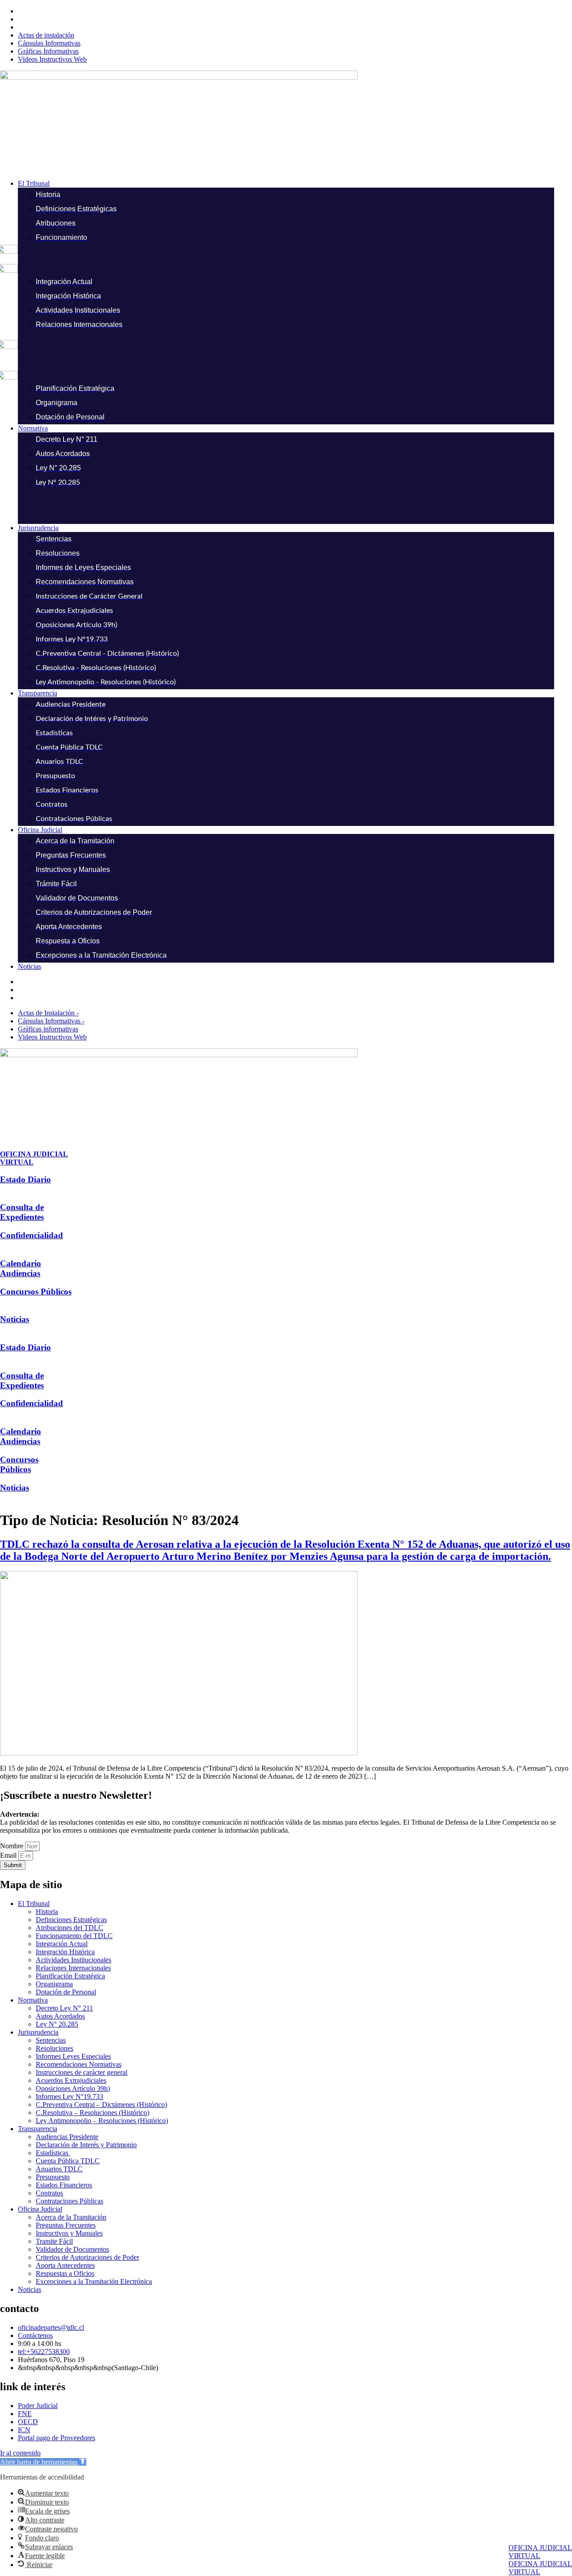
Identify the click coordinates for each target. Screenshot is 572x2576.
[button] (295, 184)
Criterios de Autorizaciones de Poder (87, 2257)
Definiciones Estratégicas (71, 1920)
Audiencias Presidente (67, 2137)
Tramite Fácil (54, 2241)
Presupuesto (53, 2177)
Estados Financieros (64, 2185)
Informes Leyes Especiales (73, 2056)
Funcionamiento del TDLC (74, 1936)
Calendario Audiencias (21, 1268)
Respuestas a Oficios (65, 2273)
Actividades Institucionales (74, 1960)
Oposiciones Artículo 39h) (73, 2088)
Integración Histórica (65, 1952)
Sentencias (51, 2040)
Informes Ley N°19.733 (69, 2096)
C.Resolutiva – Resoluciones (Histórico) (93, 2113)
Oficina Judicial (40, 2209)
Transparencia (38, 2129)
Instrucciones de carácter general (82, 2072)
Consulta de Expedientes (22, 1212)
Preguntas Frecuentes (66, 2225)
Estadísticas (53, 2153)
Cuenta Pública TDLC (68, 2161)
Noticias (15, 1319)
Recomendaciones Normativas (79, 2064)
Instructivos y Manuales (69, 2233)
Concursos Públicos (36, 1292)
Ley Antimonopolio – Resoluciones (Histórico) (102, 2121)
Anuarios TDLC (59, 2169)
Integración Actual (62, 1944)
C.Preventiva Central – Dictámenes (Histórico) (101, 2105)
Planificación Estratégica (70, 1976)
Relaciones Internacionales (73, 1968)
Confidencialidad (32, 1235)
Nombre (13, 1846)
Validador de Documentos (72, 2249)
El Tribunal (34, 1904)
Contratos (49, 2193)
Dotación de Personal (66, 1992)
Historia (47, 1912)
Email (9, 1855)
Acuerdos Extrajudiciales (71, 2080)
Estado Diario (25, 1179)
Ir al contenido (20, 2453)
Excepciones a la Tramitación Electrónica (94, 2281)
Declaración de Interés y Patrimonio (86, 2145)
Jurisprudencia (38, 2032)
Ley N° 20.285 (57, 2024)
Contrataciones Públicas (69, 2201)
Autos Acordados (60, 2016)
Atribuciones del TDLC (69, 1928)
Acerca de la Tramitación (71, 2217)
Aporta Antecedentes (65, 2265)
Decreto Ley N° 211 (64, 2008)
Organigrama (54, 1984)
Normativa (33, 2000)
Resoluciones (55, 2048)
